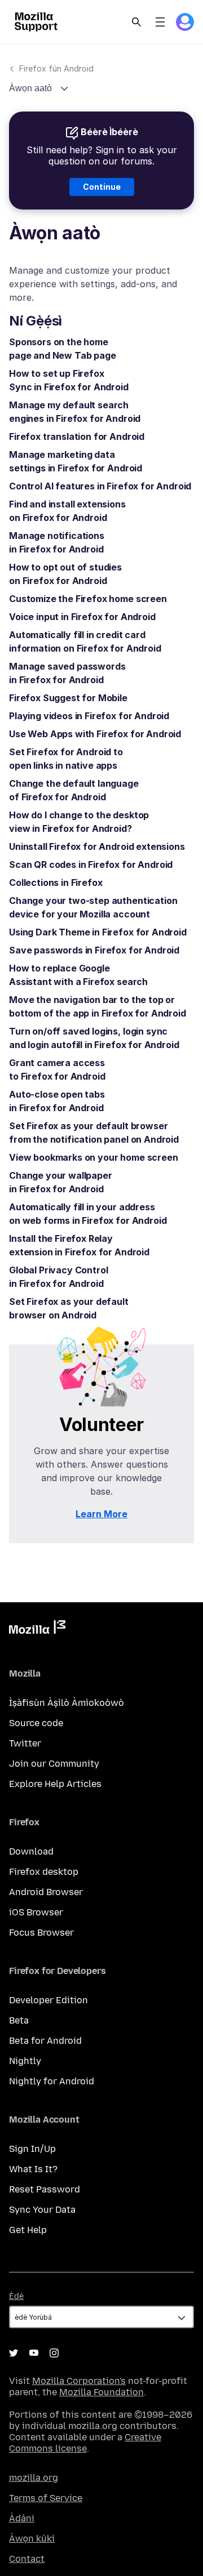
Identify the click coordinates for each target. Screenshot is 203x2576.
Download (31, 1851)
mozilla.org (34, 2478)
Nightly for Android (52, 2081)
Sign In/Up (32, 2149)
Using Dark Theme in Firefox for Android (98, 932)
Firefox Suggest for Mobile (68, 698)
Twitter (25, 1743)
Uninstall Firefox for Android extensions (97, 846)
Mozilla (37, 1629)
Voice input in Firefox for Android (82, 617)
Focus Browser (41, 1933)
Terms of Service (46, 2498)
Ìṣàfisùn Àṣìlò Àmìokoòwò (67, 1703)
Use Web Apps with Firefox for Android (95, 734)
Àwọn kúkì (32, 2539)
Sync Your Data (42, 2210)
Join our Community (54, 1764)
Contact (27, 2559)
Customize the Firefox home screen (88, 599)
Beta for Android (45, 2041)
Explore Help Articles (55, 1784)
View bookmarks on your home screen (94, 1157)
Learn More (101, 1514)
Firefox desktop (44, 1872)
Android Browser (46, 1892)
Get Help (28, 2230)
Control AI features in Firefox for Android (100, 486)
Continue (102, 187)
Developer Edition (48, 2000)
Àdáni (22, 2518)
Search (136, 22)
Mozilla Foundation (101, 2392)
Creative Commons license (85, 2443)
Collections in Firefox (56, 883)
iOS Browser (36, 1912)
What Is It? (33, 2169)
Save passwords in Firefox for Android (94, 950)
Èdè (16, 2296)
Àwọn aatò (32, 88)
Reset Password (45, 2189)
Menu (160, 22)
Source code (36, 1723)
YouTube (34, 2353)
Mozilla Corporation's (79, 2381)
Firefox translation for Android (77, 436)
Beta (19, 2020)
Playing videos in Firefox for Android (89, 716)
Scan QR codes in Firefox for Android (91, 864)
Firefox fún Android (56, 68)
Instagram (54, 2353)
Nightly (25, 2061)
